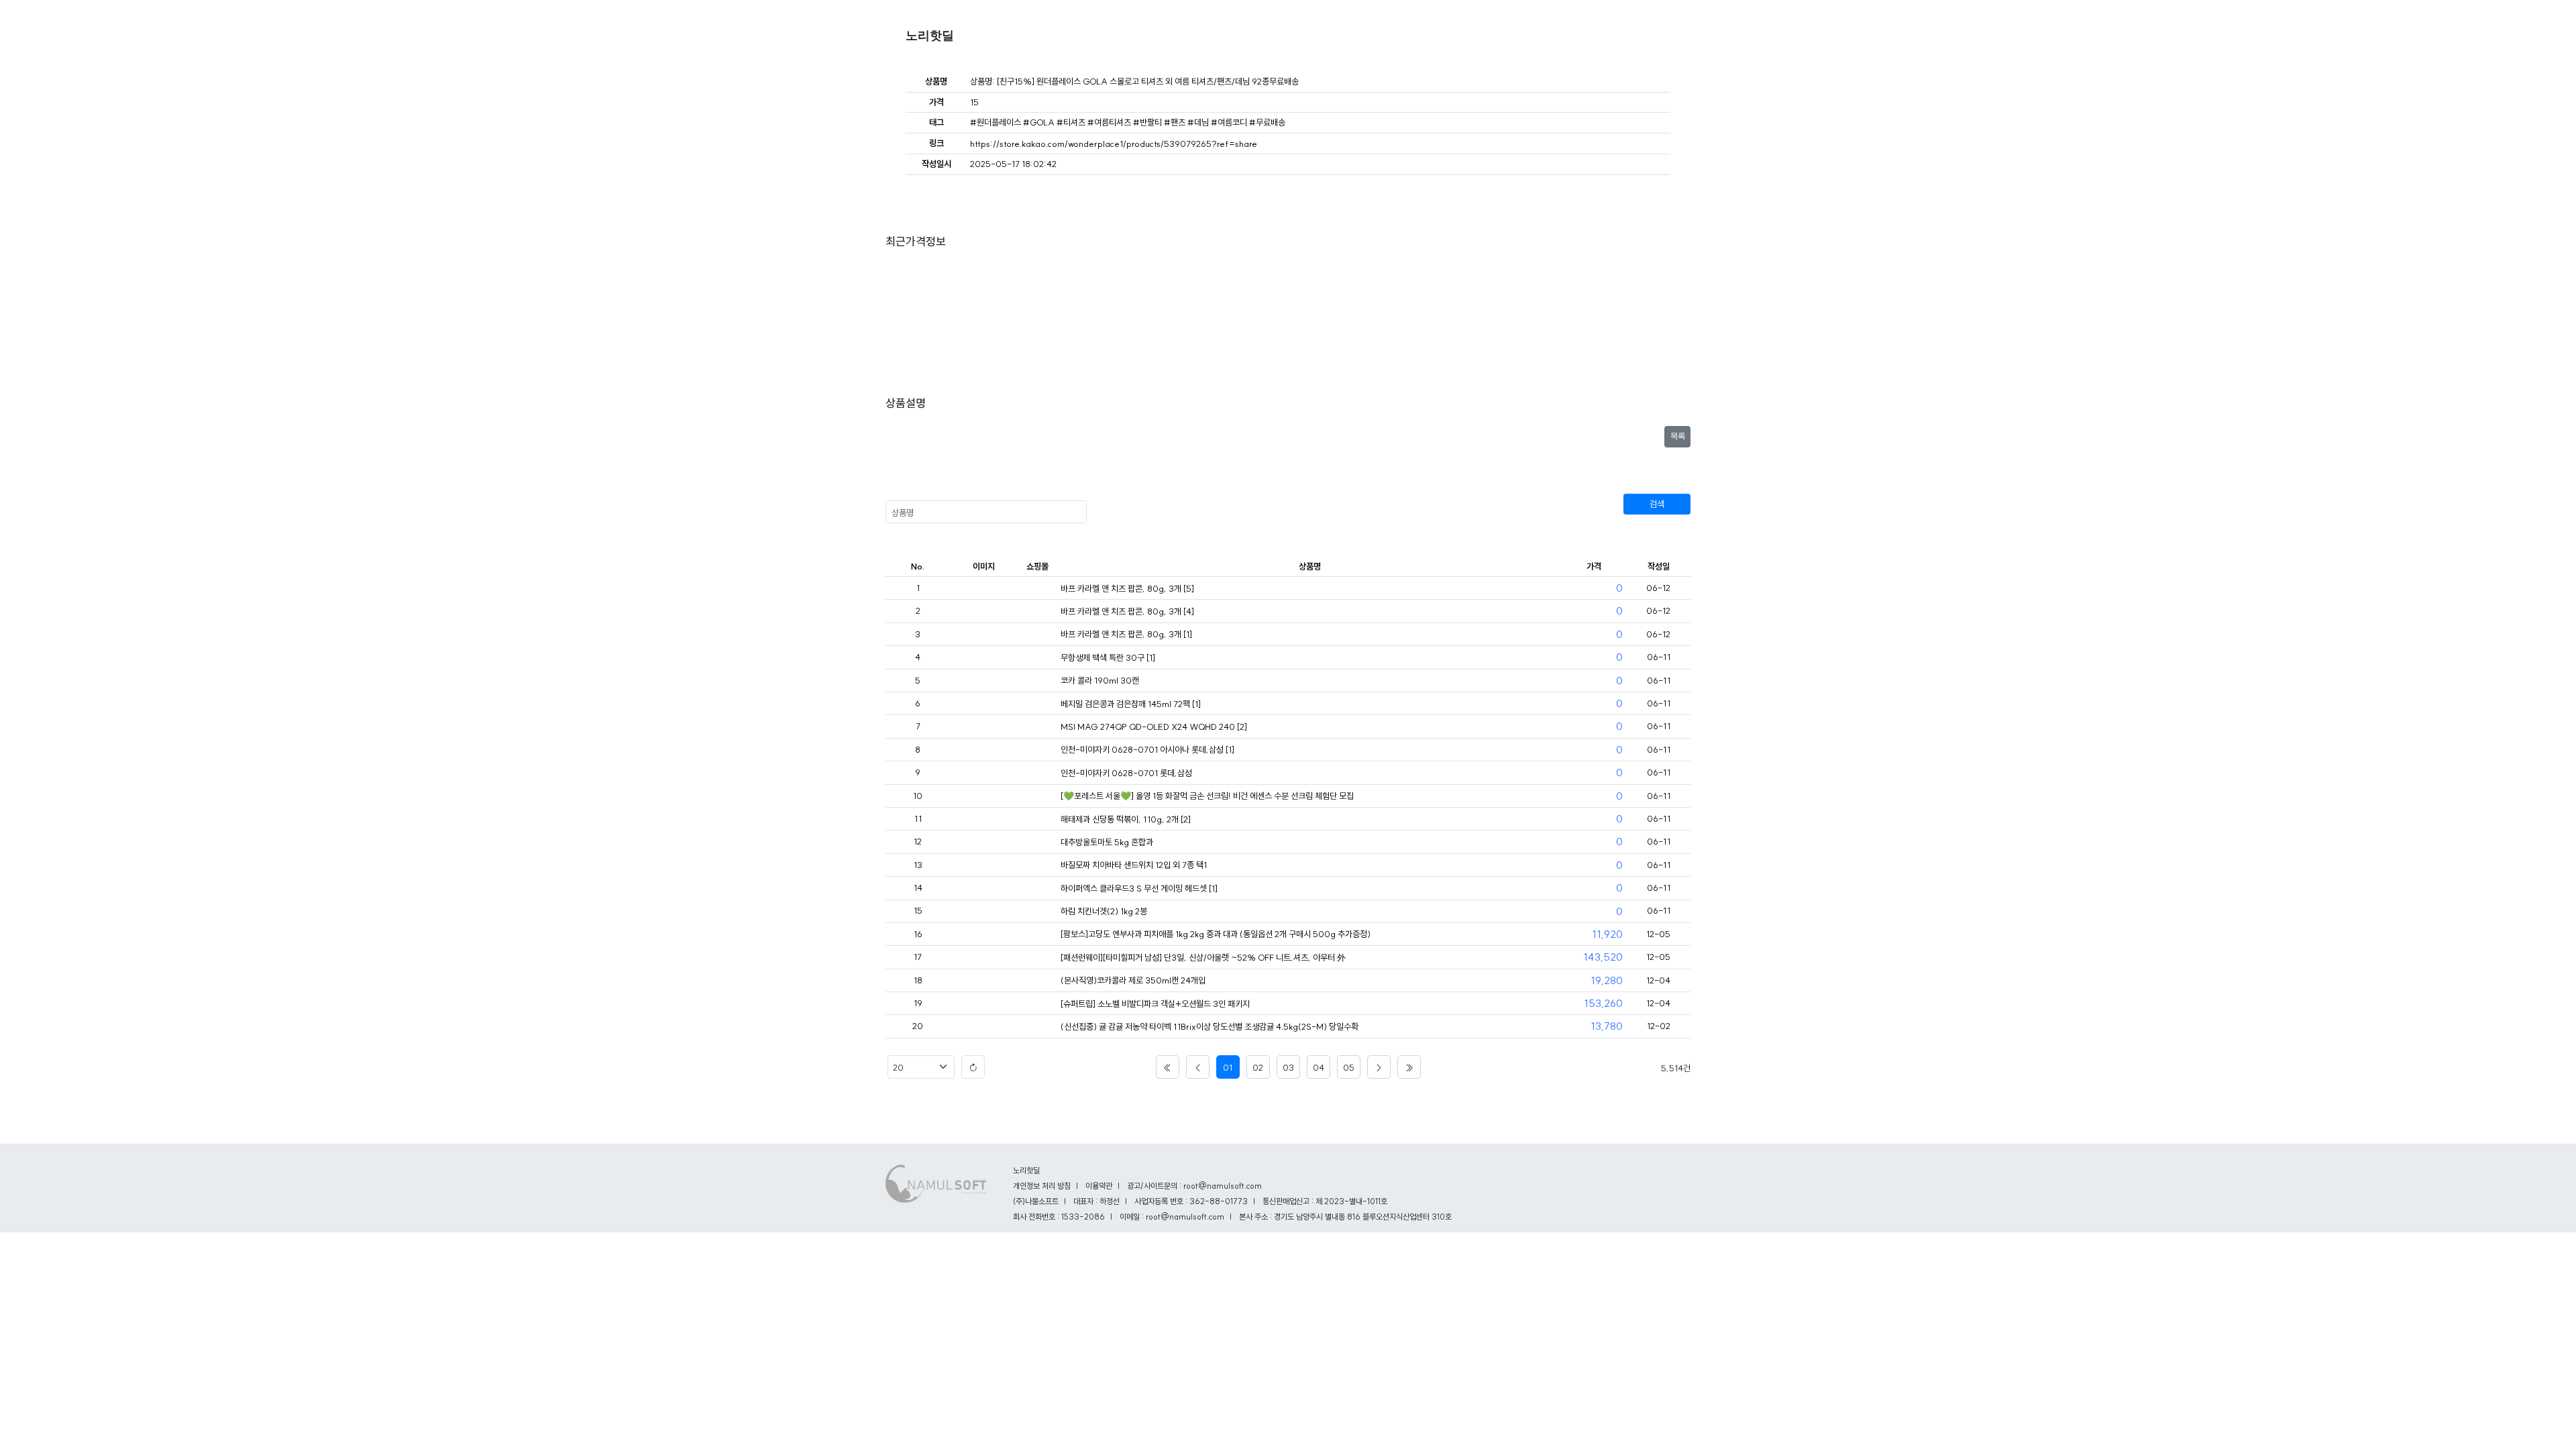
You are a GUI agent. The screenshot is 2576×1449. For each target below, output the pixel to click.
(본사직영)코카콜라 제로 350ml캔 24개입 (1133, 980)
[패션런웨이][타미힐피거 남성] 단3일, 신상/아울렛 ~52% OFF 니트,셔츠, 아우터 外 (1203, 957)
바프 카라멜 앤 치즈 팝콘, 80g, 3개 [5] (1127, 588)
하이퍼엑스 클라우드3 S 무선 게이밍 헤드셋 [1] (1139, 888)
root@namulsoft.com (1185, 1217)
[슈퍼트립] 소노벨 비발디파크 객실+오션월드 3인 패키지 (1155, 1004)
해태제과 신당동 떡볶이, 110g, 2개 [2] (1126, 819)
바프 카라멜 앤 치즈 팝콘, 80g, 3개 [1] (1126, 634)
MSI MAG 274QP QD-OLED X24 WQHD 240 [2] (1154, 727)
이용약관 (1099, 1186)
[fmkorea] (1037, 589)
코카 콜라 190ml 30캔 (1100, 680)
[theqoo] (1037, 796)
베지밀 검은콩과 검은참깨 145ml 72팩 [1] (1131, 704)
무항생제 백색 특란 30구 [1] (1108, 657)
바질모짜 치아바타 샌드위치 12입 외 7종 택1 (1134, 865)
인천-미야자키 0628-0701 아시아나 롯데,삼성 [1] (1147, 749)
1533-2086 (1083, 1217)
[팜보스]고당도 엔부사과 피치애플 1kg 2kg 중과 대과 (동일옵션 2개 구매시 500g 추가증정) (1216, 934)
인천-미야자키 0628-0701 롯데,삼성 (1126, 773)
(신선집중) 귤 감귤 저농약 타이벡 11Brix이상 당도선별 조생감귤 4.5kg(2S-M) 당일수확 (1210, 1026)
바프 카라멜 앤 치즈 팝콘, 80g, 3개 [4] (1127, 611)
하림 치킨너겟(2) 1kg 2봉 (1104, 911)
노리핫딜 (930, 36)
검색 (1657, 504)
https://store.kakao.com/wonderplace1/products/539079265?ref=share (1114, 144)
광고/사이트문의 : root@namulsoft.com (1194, 1186)
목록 (1678, 436)
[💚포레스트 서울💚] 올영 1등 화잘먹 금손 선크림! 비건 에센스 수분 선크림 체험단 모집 (1207, 796)
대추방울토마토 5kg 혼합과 (1107, 842)
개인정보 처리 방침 (1042, 1186)
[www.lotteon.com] (1037, 934)
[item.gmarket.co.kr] (1037, 1027)
